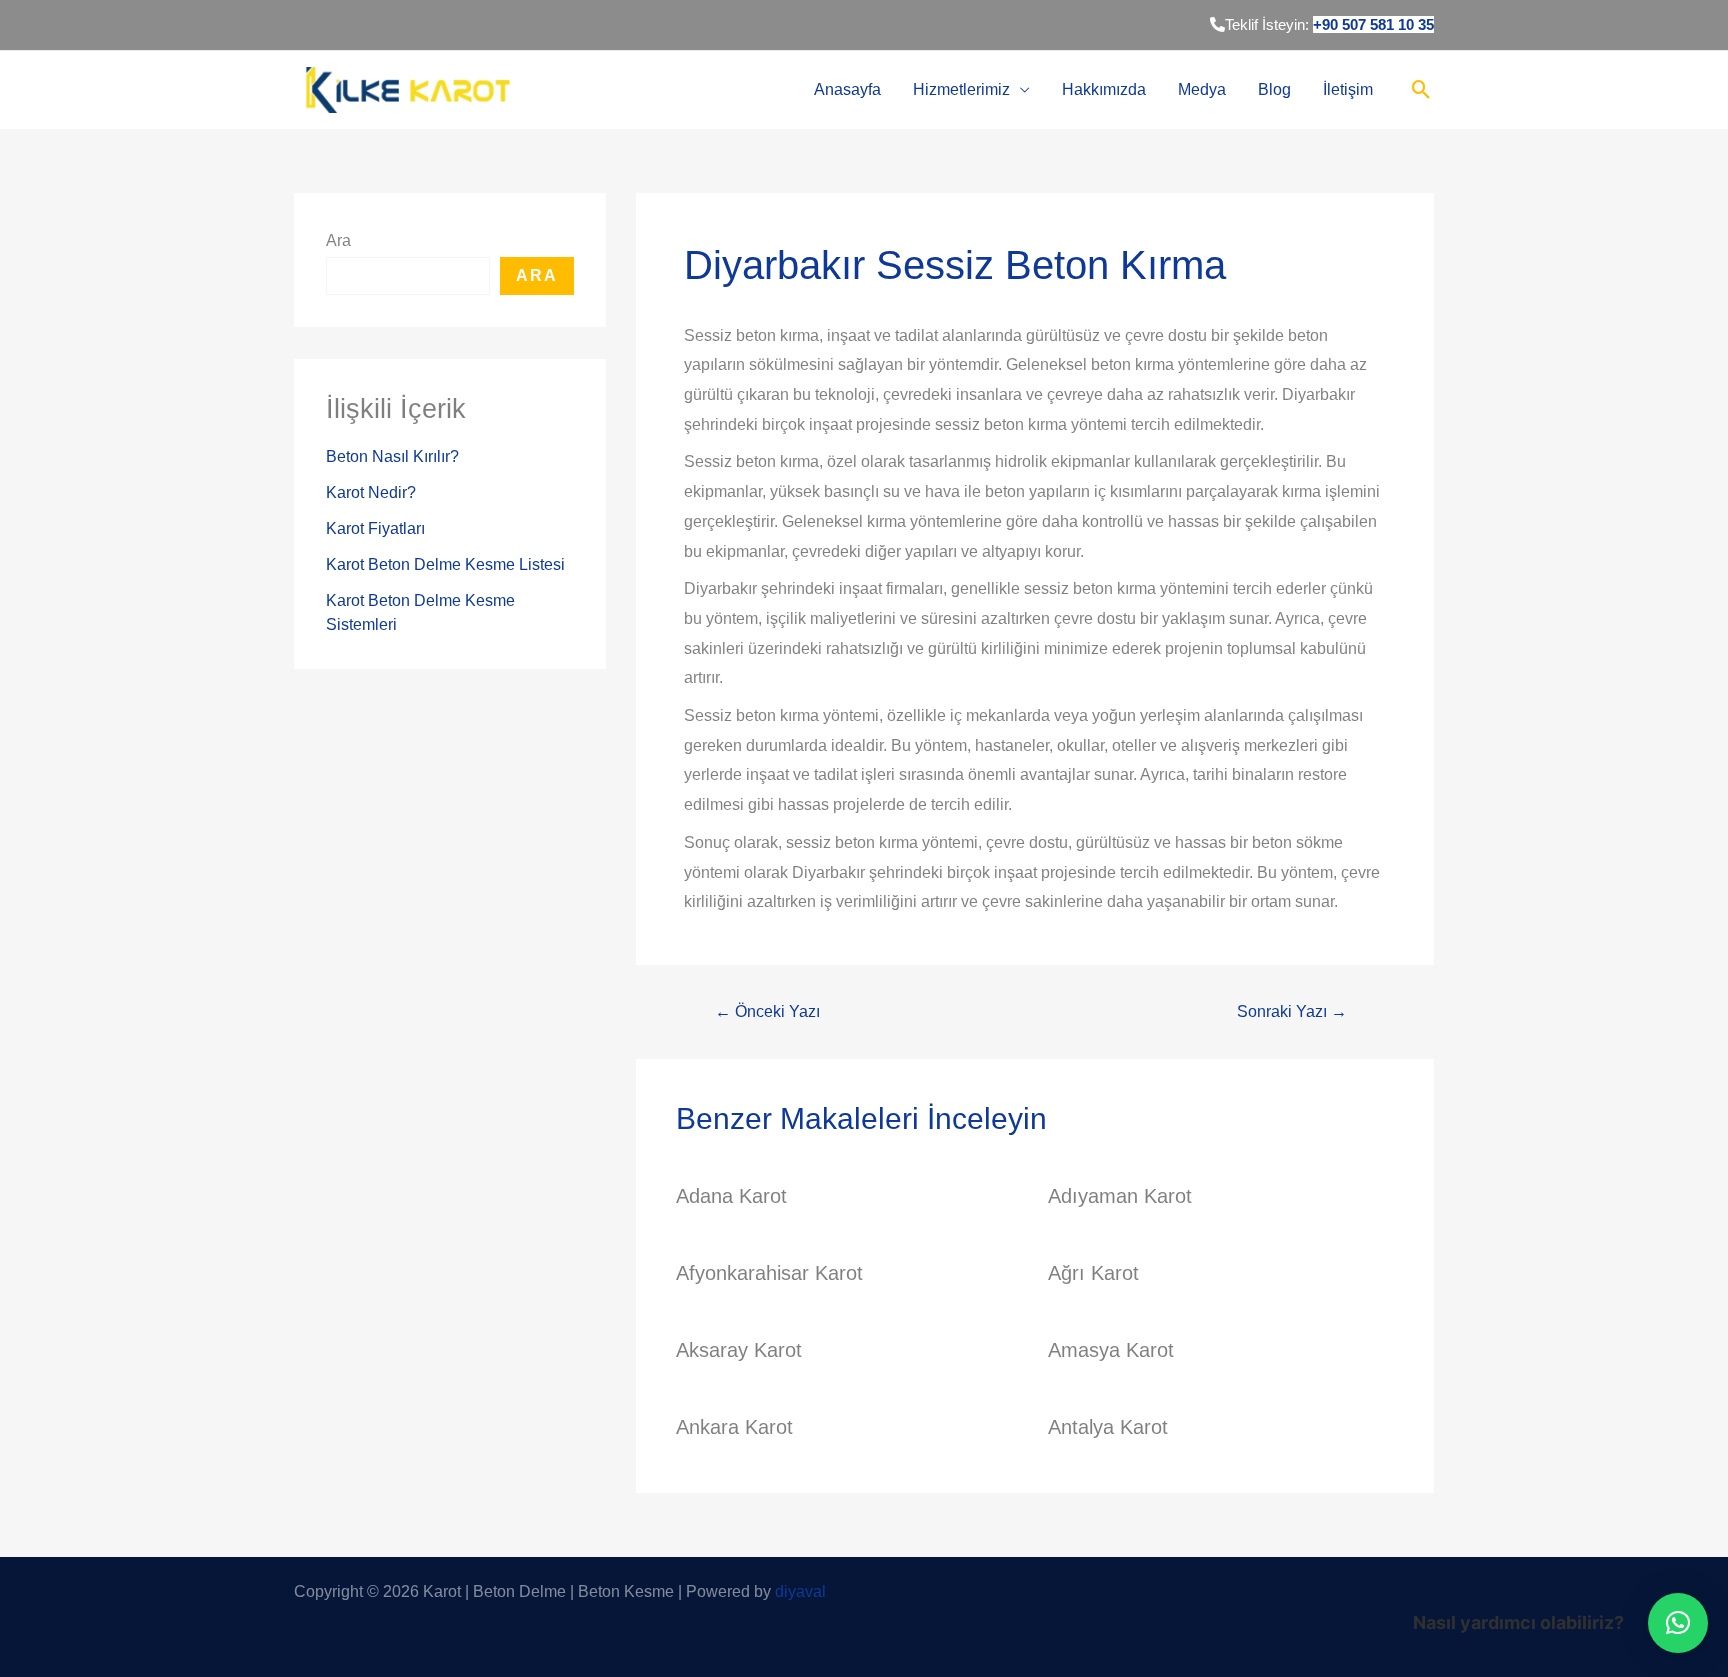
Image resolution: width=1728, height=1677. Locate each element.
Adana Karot (731, 1196)
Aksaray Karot (739, 1350)
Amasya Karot (1111, 1350)
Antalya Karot (1108, 1427)
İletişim (1348, 89)
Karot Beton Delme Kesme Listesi (445, 564)
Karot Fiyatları (375, 528)
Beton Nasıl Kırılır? (392, 456)
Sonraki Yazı (1292, 1012)
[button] (1678, 1623)
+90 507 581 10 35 (1373, 24)
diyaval (800, 1591)
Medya (1202, 89)
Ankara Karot (734, 1427)
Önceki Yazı (767, 1012)
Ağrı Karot (1093, 1273)
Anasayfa (847, 89)
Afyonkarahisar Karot (769, 1273)
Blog (1274, 89)
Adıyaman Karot (1120, 1196)
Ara (338, 240)
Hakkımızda (1104, 89)
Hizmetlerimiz (961, 89)
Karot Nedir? (371, 492)
